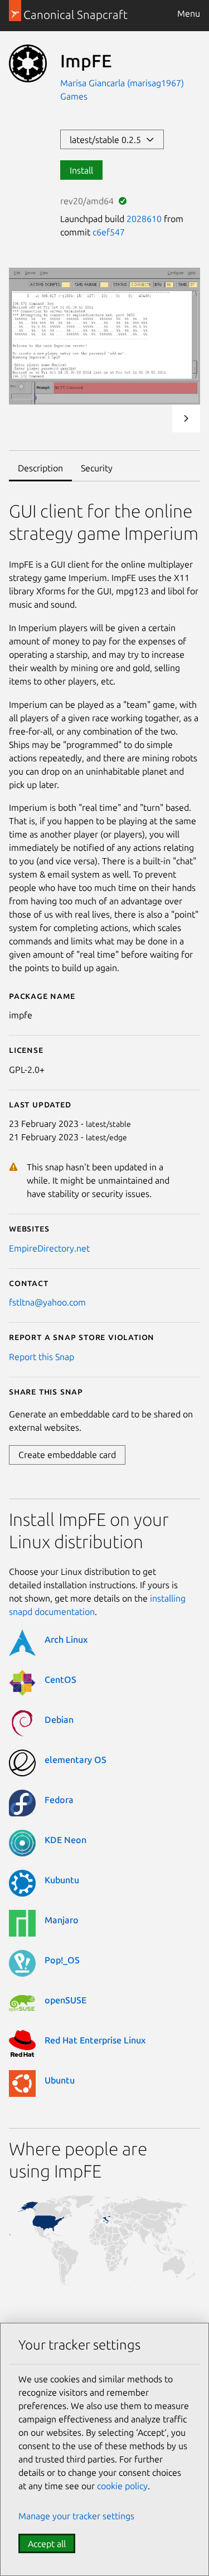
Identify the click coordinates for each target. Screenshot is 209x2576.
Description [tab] (40, 468)
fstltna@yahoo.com (47, 1302)
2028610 (144, 219)
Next (186, 418)
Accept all (47, 2544)
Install (81, 170)
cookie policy (122, 2486)
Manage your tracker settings (76, 2516)
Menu (189, 13)
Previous (156, 418)
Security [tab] (97, 468)
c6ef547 (109, 232)
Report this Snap (42, 1357)
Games (74, 96)
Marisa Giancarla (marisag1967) (122, 83)
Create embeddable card (67, 1455)
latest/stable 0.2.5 (108, 140)
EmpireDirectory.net (49, 1248)
